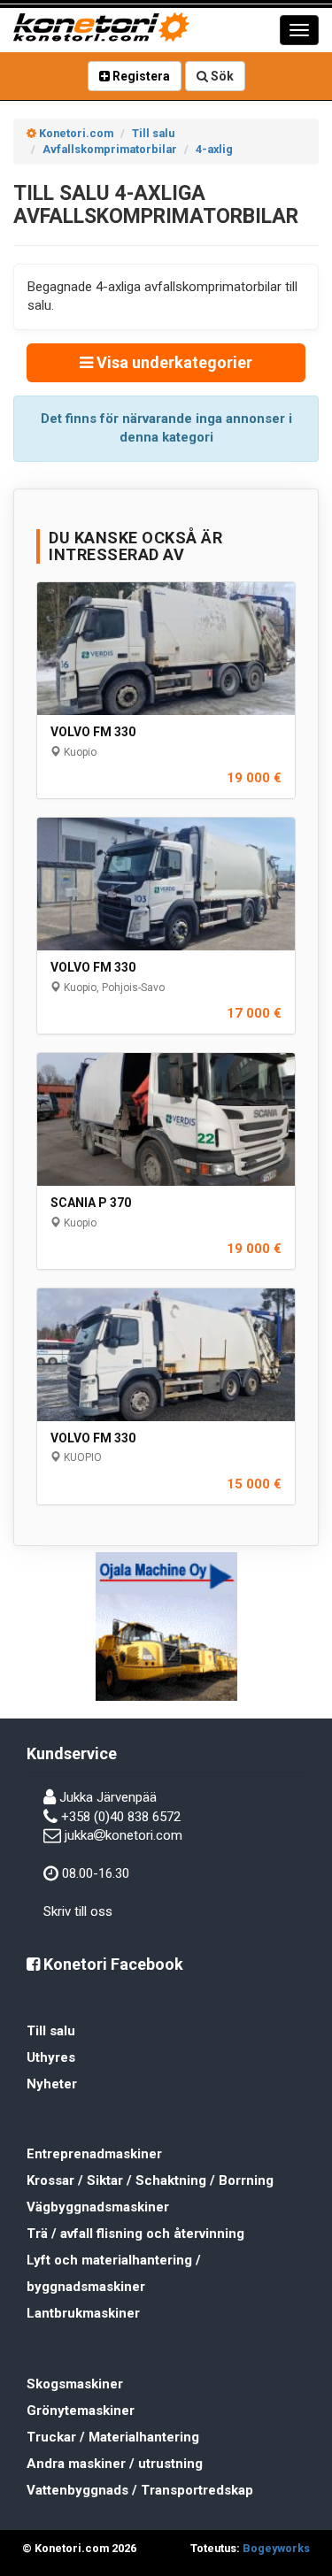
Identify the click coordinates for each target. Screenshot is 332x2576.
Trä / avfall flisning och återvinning (135, 2234)
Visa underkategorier (173, 362)
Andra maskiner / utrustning (115, 2464)
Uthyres (51, 2057)
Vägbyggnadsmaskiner (98, 2207)
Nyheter (52, 2084)
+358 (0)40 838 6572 (121, 1817)
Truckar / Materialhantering (113, 2437)
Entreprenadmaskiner (94, 2154)
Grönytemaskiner (81, 2411)
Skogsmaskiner (75, 2384)
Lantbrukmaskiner (83, 2313)
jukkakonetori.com (124, 1835)
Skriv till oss (78, 1911)
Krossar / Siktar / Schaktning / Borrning (150, 2180)
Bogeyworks (276, 2548)
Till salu (51, 2031)
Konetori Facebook (112, 1964)
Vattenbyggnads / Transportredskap (140, 2490)
